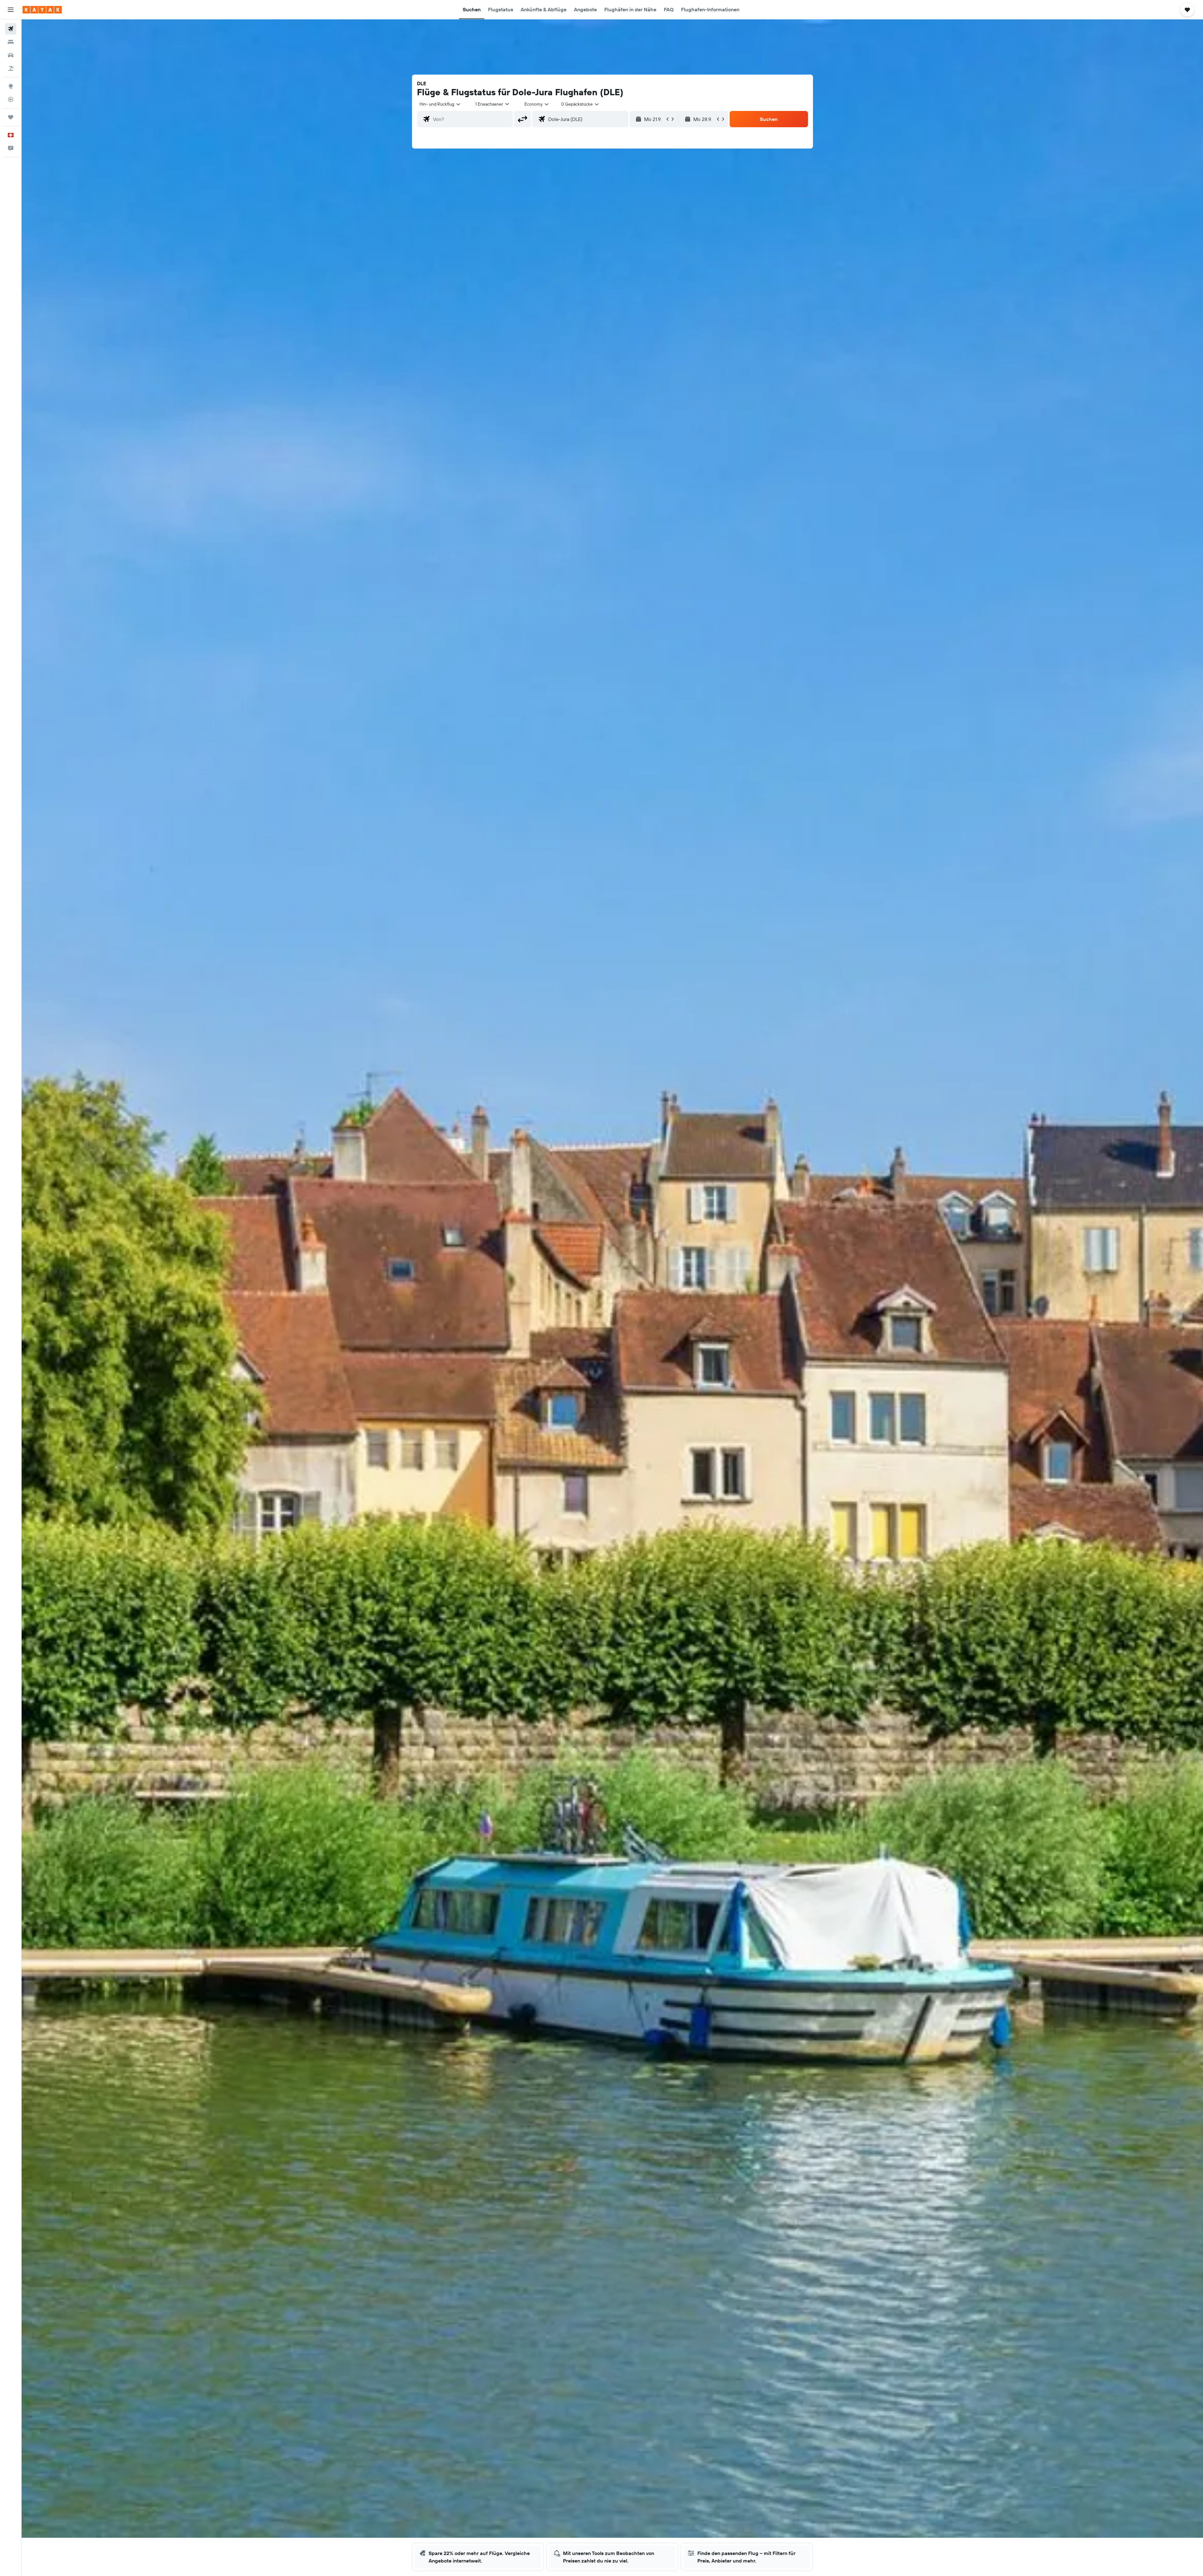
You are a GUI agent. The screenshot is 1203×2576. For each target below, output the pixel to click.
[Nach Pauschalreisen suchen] (11, 68)
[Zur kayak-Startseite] (42, 10)
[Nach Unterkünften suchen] (11, 42)
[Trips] (11, 117)
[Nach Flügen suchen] (11, 29)
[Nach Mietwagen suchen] (11, 55)
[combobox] (440, 104)
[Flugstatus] (11, 99)
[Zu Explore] (11, 86)
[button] (11, 10)
